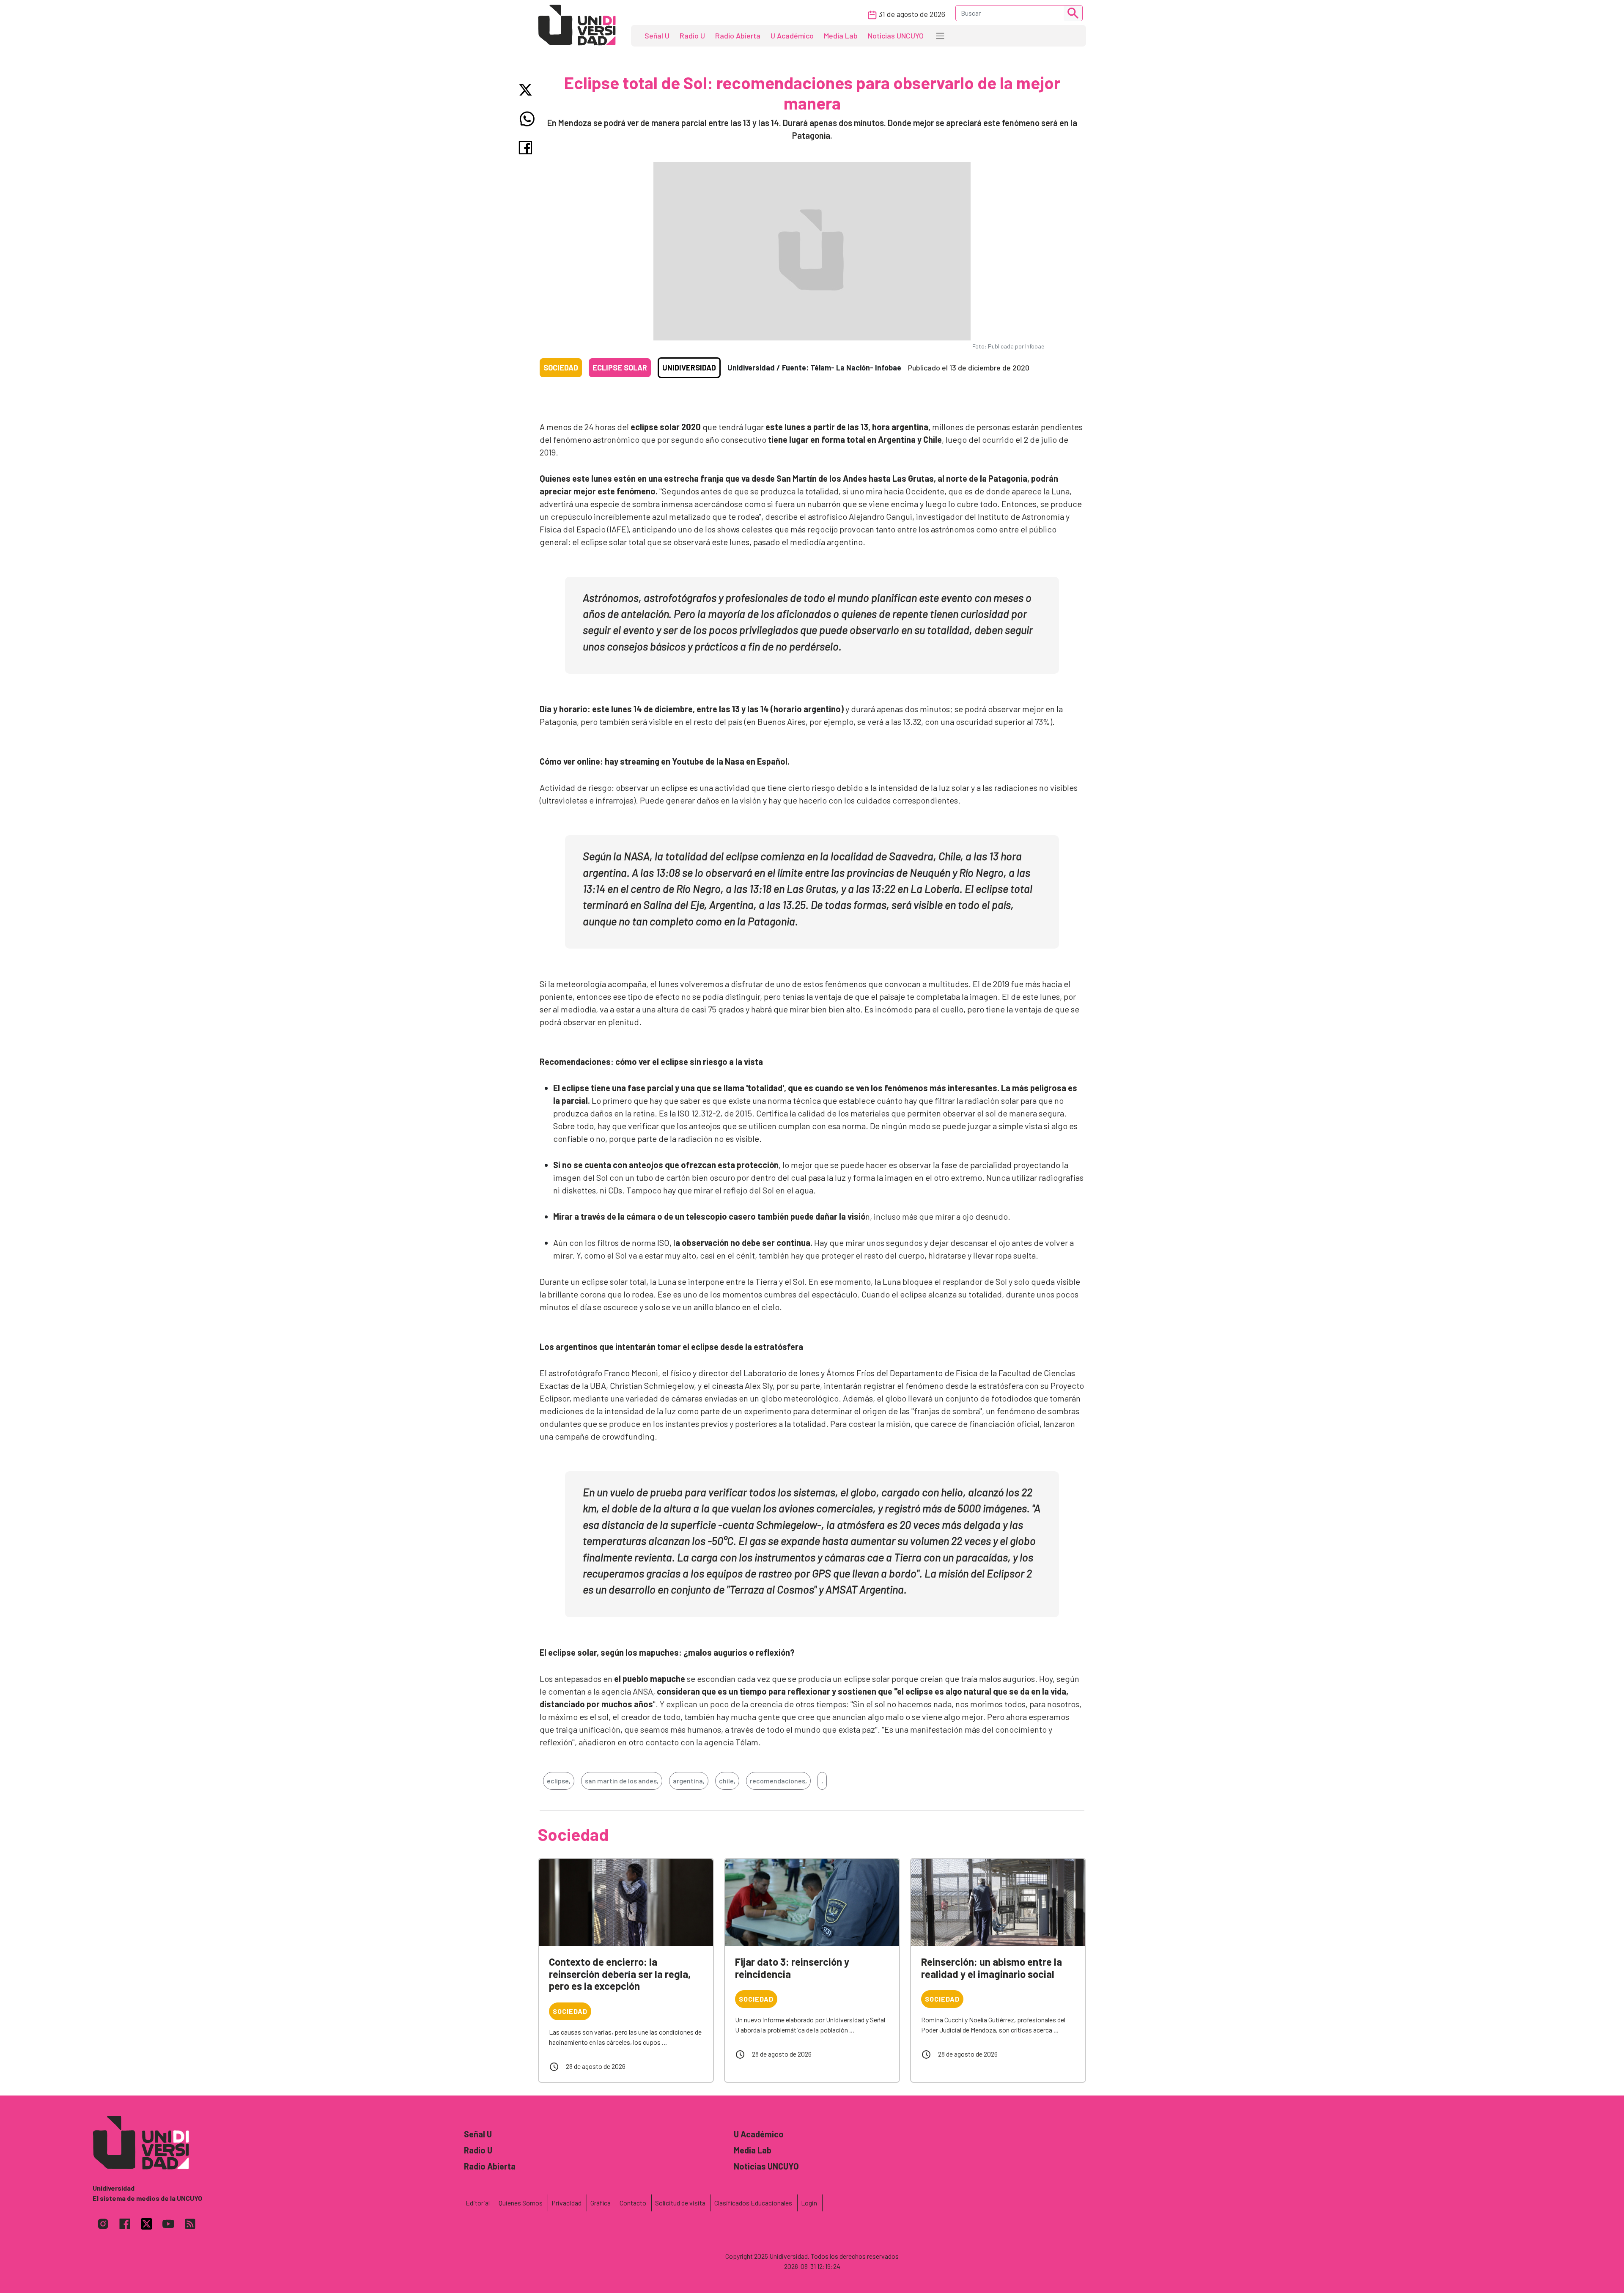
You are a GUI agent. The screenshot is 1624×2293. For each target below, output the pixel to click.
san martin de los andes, (622, 1781)
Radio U (692, 36)
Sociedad (561, 368)
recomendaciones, (778, 1781)
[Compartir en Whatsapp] (527, 119)
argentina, (689, 1781)
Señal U (657, 36)
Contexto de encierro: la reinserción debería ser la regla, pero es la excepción (620, 1974)
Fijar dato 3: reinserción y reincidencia (792, 1968)
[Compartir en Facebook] (527, 148)
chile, (727, 1781)
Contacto (633, 2203)
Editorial (478, 2203)
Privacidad (566, 2203)
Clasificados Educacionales (753, 2203)
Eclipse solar (620, 368)
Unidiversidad (689, 368)
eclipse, (559, 1781)
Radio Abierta (738, 36)
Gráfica (601, 2203)
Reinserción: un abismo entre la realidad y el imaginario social (992, 1968)
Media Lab (841, 36)
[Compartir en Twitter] (527, 90)
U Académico (792, 36)
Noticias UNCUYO (896, 36)
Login (809, 2203)
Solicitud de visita (680, 2203)
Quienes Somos (521, 2203)
